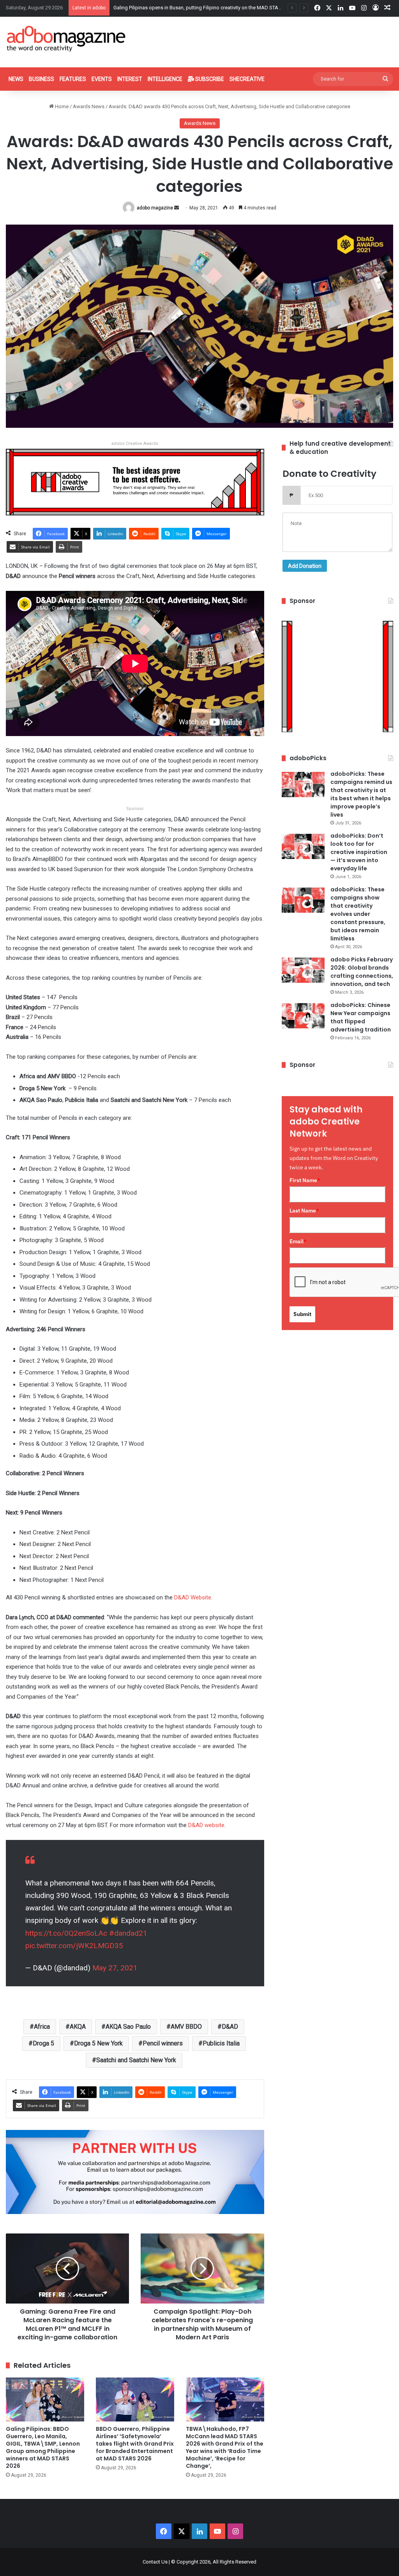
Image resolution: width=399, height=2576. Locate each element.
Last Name (304, 1211)
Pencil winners (163, 2043)
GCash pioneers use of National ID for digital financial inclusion (184, 8)
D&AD (230, 2027)
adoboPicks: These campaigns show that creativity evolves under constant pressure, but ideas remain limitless (358, 914)
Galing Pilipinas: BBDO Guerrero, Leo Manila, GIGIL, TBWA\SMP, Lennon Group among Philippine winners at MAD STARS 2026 (43, 2447)
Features (73, 79)
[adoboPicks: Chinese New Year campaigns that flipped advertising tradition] (303, 1016)
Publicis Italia (221, 2043)
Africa (42, 2027)
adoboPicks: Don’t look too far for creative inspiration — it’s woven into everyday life (359, 852)
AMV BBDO (186, 2027)
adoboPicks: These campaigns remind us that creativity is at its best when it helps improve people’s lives (361, 794)
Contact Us (155, 2562)
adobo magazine (155, 208)
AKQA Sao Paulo (128, 2027)
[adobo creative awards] (135, 482)
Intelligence (165, 79)
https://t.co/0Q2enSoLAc (66, 1933)
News (16, 79)
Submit (302, 1314)
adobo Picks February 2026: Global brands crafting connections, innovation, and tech (362, 972)
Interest (130, 79)
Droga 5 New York (98, 2043)
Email (298, 1241)
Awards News (89, 106)
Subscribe (209, 79)
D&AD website (206, 1825)
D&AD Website (193, 1597)
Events (102, 79)
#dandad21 (128, 1933)
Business (41, 79)
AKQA (78, 2027)
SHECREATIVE (247, 79)
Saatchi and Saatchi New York (136, 2060)
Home (61, 106)
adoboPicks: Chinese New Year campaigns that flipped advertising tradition (361, 1017)
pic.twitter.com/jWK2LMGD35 (74, 1946)
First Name (305, 1180)
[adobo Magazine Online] (66, 39)
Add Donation (305, 566)
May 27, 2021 (115, 1968)
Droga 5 (43, 2043)
